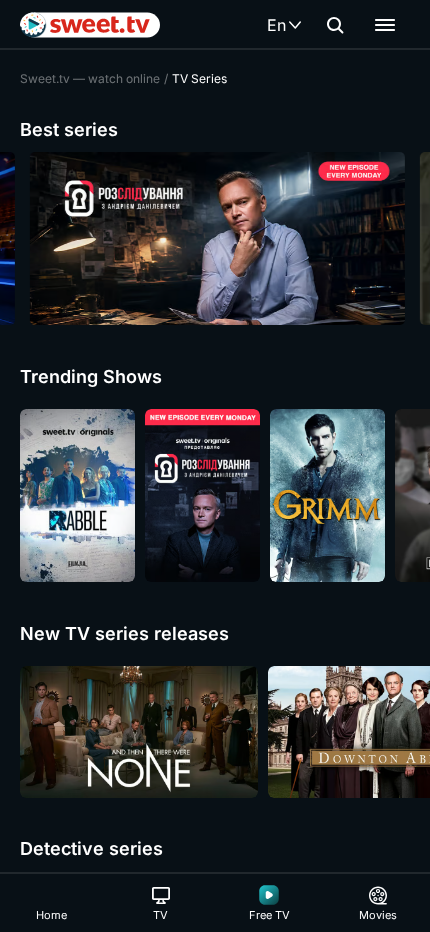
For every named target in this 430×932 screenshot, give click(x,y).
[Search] (335, 25)
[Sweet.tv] (90, 25)
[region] (215, 238)
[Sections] (385, 25)
